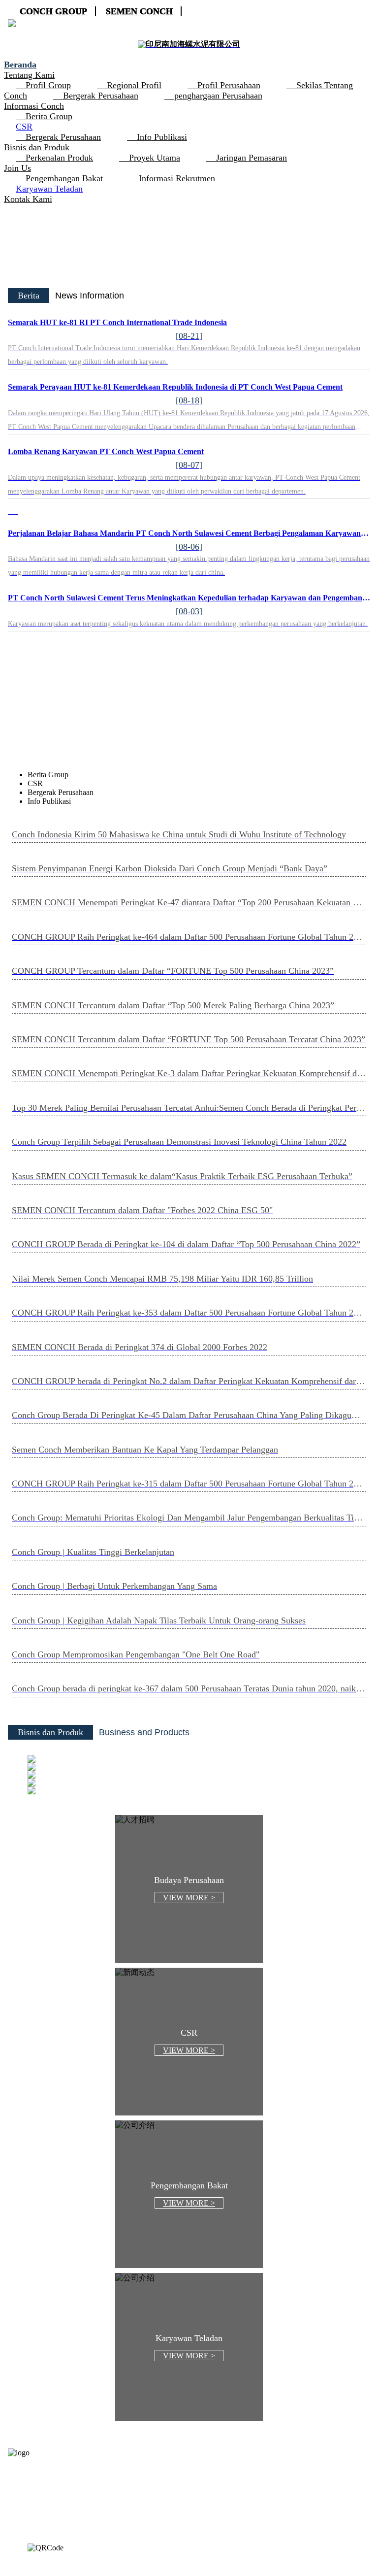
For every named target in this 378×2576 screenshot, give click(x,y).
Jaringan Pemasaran (252, 158)
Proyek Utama (155, 158)
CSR (24, 127)
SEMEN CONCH (139, 11)
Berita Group (49, 116)
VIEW (189, 1898)
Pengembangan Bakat (64, 178)
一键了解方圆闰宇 (189, 717)
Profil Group (48, 85)
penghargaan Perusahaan (218, 96)
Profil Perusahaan (229, 85)
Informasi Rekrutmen (177, 178)
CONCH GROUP (53, 11)
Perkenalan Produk (59, 158)
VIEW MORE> (193, 1799)
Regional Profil (134, 85)
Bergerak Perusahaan (101, 96)
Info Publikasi (162, 137)
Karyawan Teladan (49, 189)
